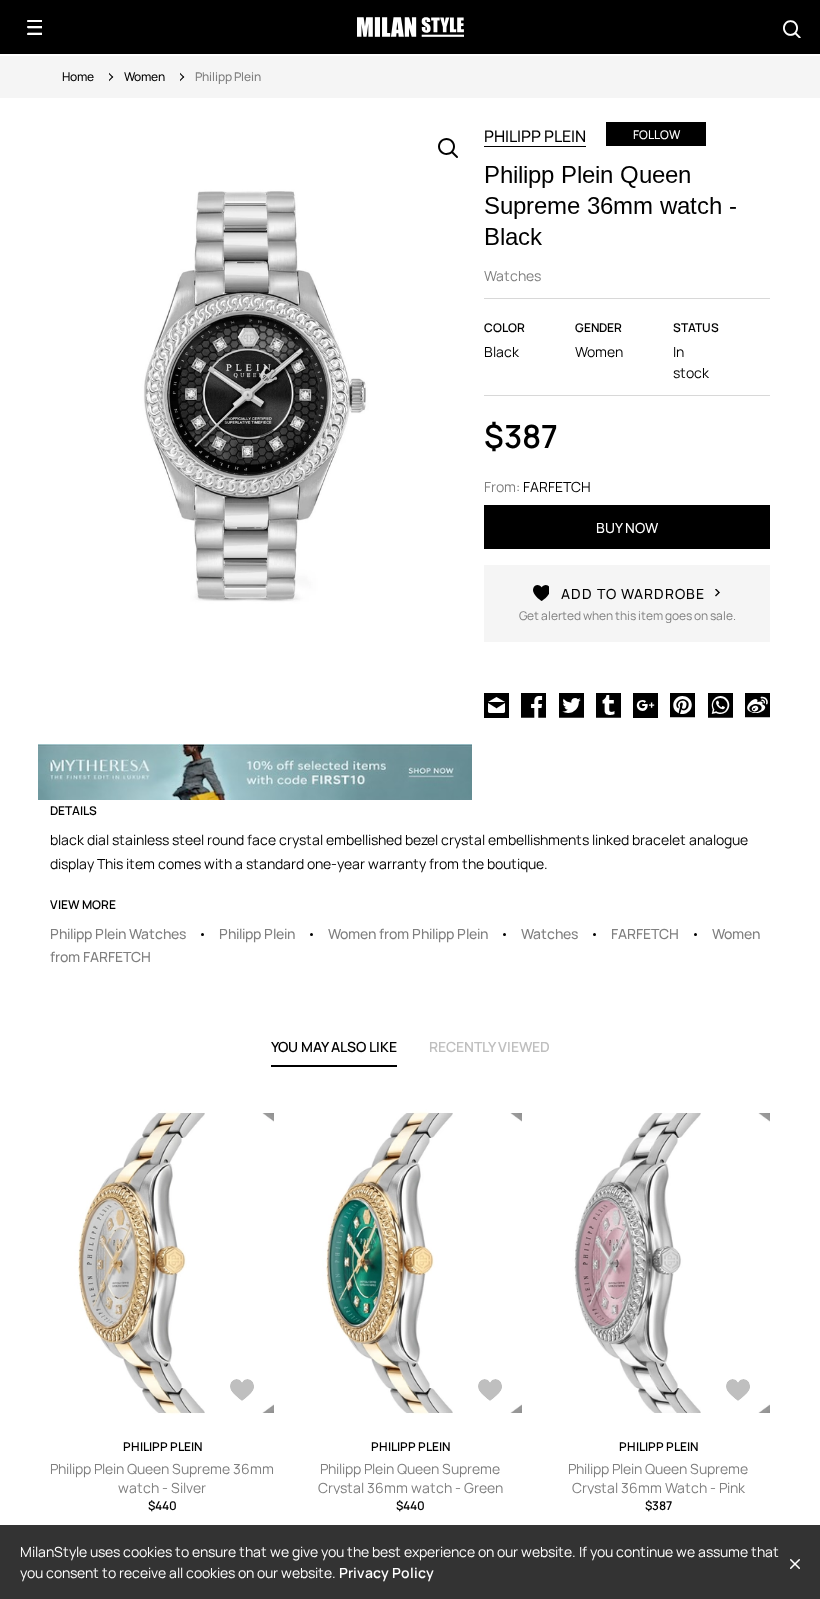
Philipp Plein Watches (118, 933)
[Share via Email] (496, 704)
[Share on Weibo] (757, 704)
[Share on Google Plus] (645, 704)
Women (144, 76)
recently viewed (489, 1046)
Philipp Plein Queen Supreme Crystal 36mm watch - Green (410, 1478)
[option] (255, 404)
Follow (656, 134)
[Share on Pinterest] (682, 704)
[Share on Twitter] (571, 704)
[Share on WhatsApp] (720, 704)
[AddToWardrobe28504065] (242, 1392)
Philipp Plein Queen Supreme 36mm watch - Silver (162, 1478)
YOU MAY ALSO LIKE (334, 1046)
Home (78, 76)
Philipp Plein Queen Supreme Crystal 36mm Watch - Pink (658, 1478)
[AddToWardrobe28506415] (490, 1392)
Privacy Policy (386, 1572)
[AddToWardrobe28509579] (738, 1392)
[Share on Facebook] (533, 704)
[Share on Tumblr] (608, 704)
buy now (627, 527)
